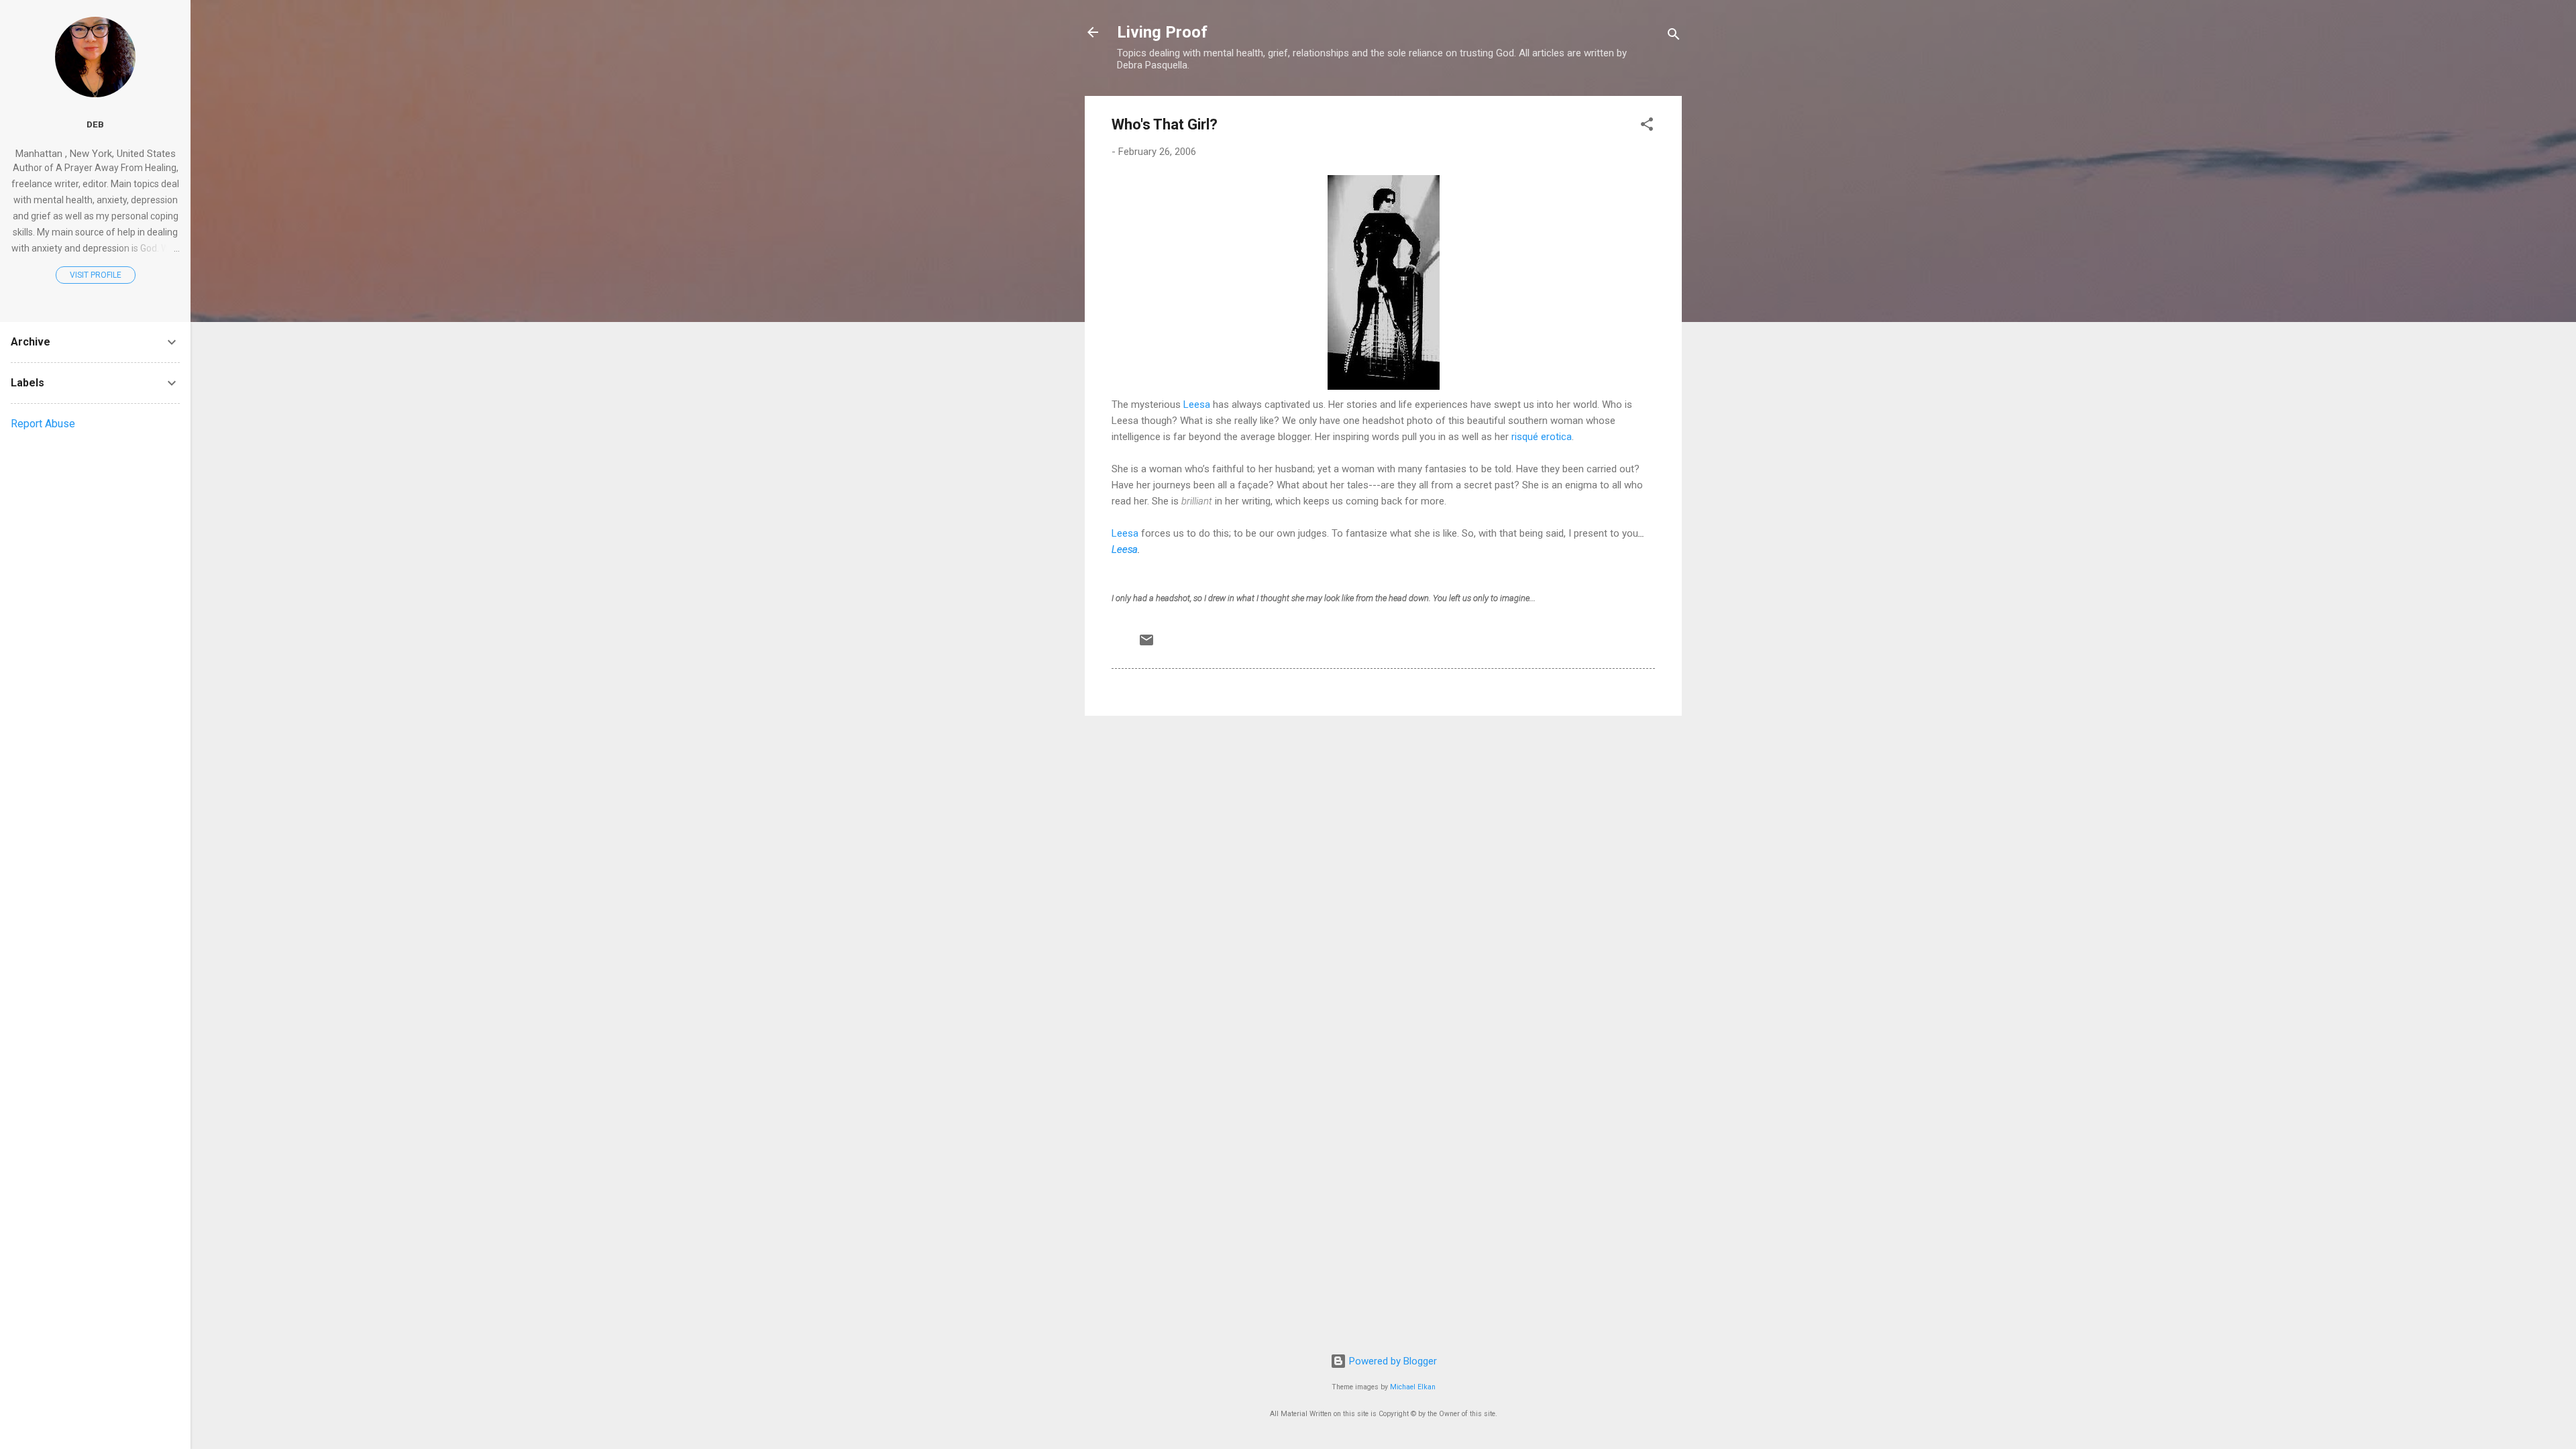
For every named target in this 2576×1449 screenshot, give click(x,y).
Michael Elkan (1413, 1387)
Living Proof (1162, 32)
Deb (95, 124)
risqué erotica (1542, 437)
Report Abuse (43, 424)
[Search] (1674, 37)
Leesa (1197, 405)
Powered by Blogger (1392, 1361)
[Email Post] (1146, 645)
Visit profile (96, 275)
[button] (1647, 126)
